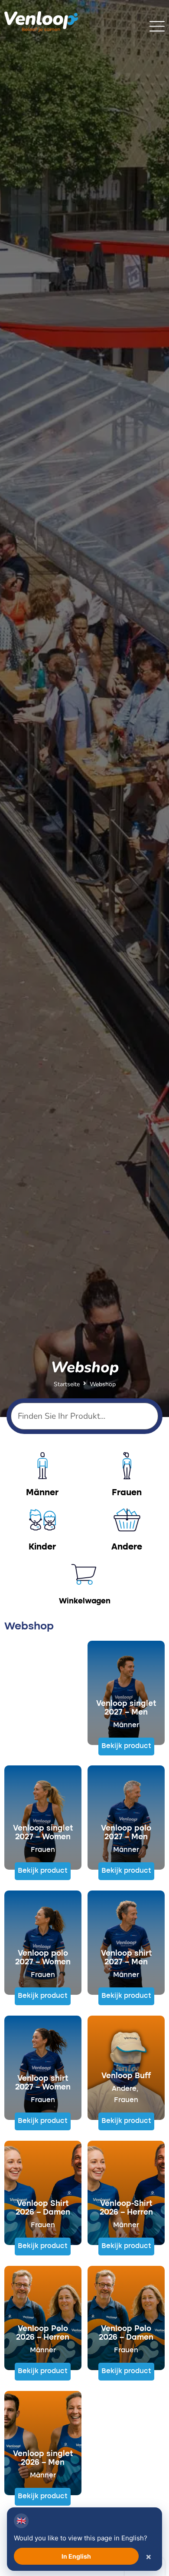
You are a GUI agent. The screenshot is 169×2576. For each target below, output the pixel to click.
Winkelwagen (85, 1601)
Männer (126, 1725)
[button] (126, 1747)
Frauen (43, 1850)
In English (76, 2556)
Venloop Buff (126, 2076)
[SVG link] (157, 26)
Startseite (67, 1384)
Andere (124, 2089)
